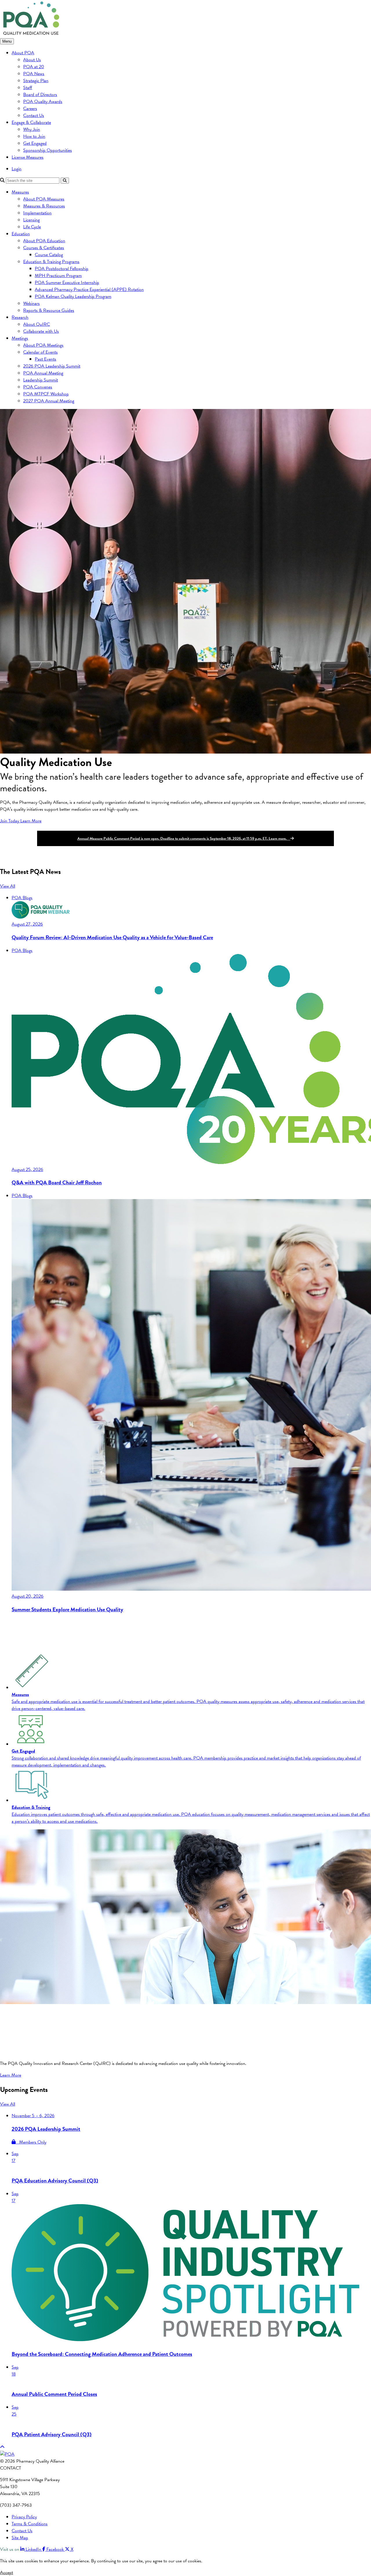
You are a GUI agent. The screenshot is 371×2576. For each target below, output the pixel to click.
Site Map (20, 2538)
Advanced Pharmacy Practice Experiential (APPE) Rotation (89, 289)
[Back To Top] (2, 2447)
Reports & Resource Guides (49, 310)
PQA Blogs (22, 898)
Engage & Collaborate (31, 122)
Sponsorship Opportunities (48, 150)
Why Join (32, 129)
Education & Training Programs (51, 262)
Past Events (46, 359)
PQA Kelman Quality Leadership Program (73, 296)
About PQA (23, 53)
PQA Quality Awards (43, 102)
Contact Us (34, 115)
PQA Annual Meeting (43, 373)
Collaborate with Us (41, 331)
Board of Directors (40, 95)
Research (20, 317)
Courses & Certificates (44, 248)
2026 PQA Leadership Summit (52, 366)
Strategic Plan (36, 81)
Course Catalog (49, 255)
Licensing (31, 220)
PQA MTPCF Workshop (46, 394)
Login (17, 169)
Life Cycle (32, 227)
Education (21, 234)
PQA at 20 (34, 67)
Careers (30, 108)
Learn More (31, 821)
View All (8, 886)
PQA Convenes (38, 387)
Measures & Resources (44, 206)
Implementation (37, 213)
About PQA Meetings (43, 345)
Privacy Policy (24, 2517)
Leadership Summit (41, 380)
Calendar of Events (40, 352)
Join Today (10, 821)
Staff (28, 88)
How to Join (34, 136)
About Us (32, 60)
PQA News (34, 74)
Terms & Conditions (30, 2524)
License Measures (28, 157)
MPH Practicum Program (58, 276)
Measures (20, 192)
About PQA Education (44, 241)
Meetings (20, 338)
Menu (7, 41)
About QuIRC (37, 324)
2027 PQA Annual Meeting (49, 401)
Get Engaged (35, 143)
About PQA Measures (44, 199)
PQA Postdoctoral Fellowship (62, 269)
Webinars (31, 303)
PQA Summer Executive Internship (67, 283)
